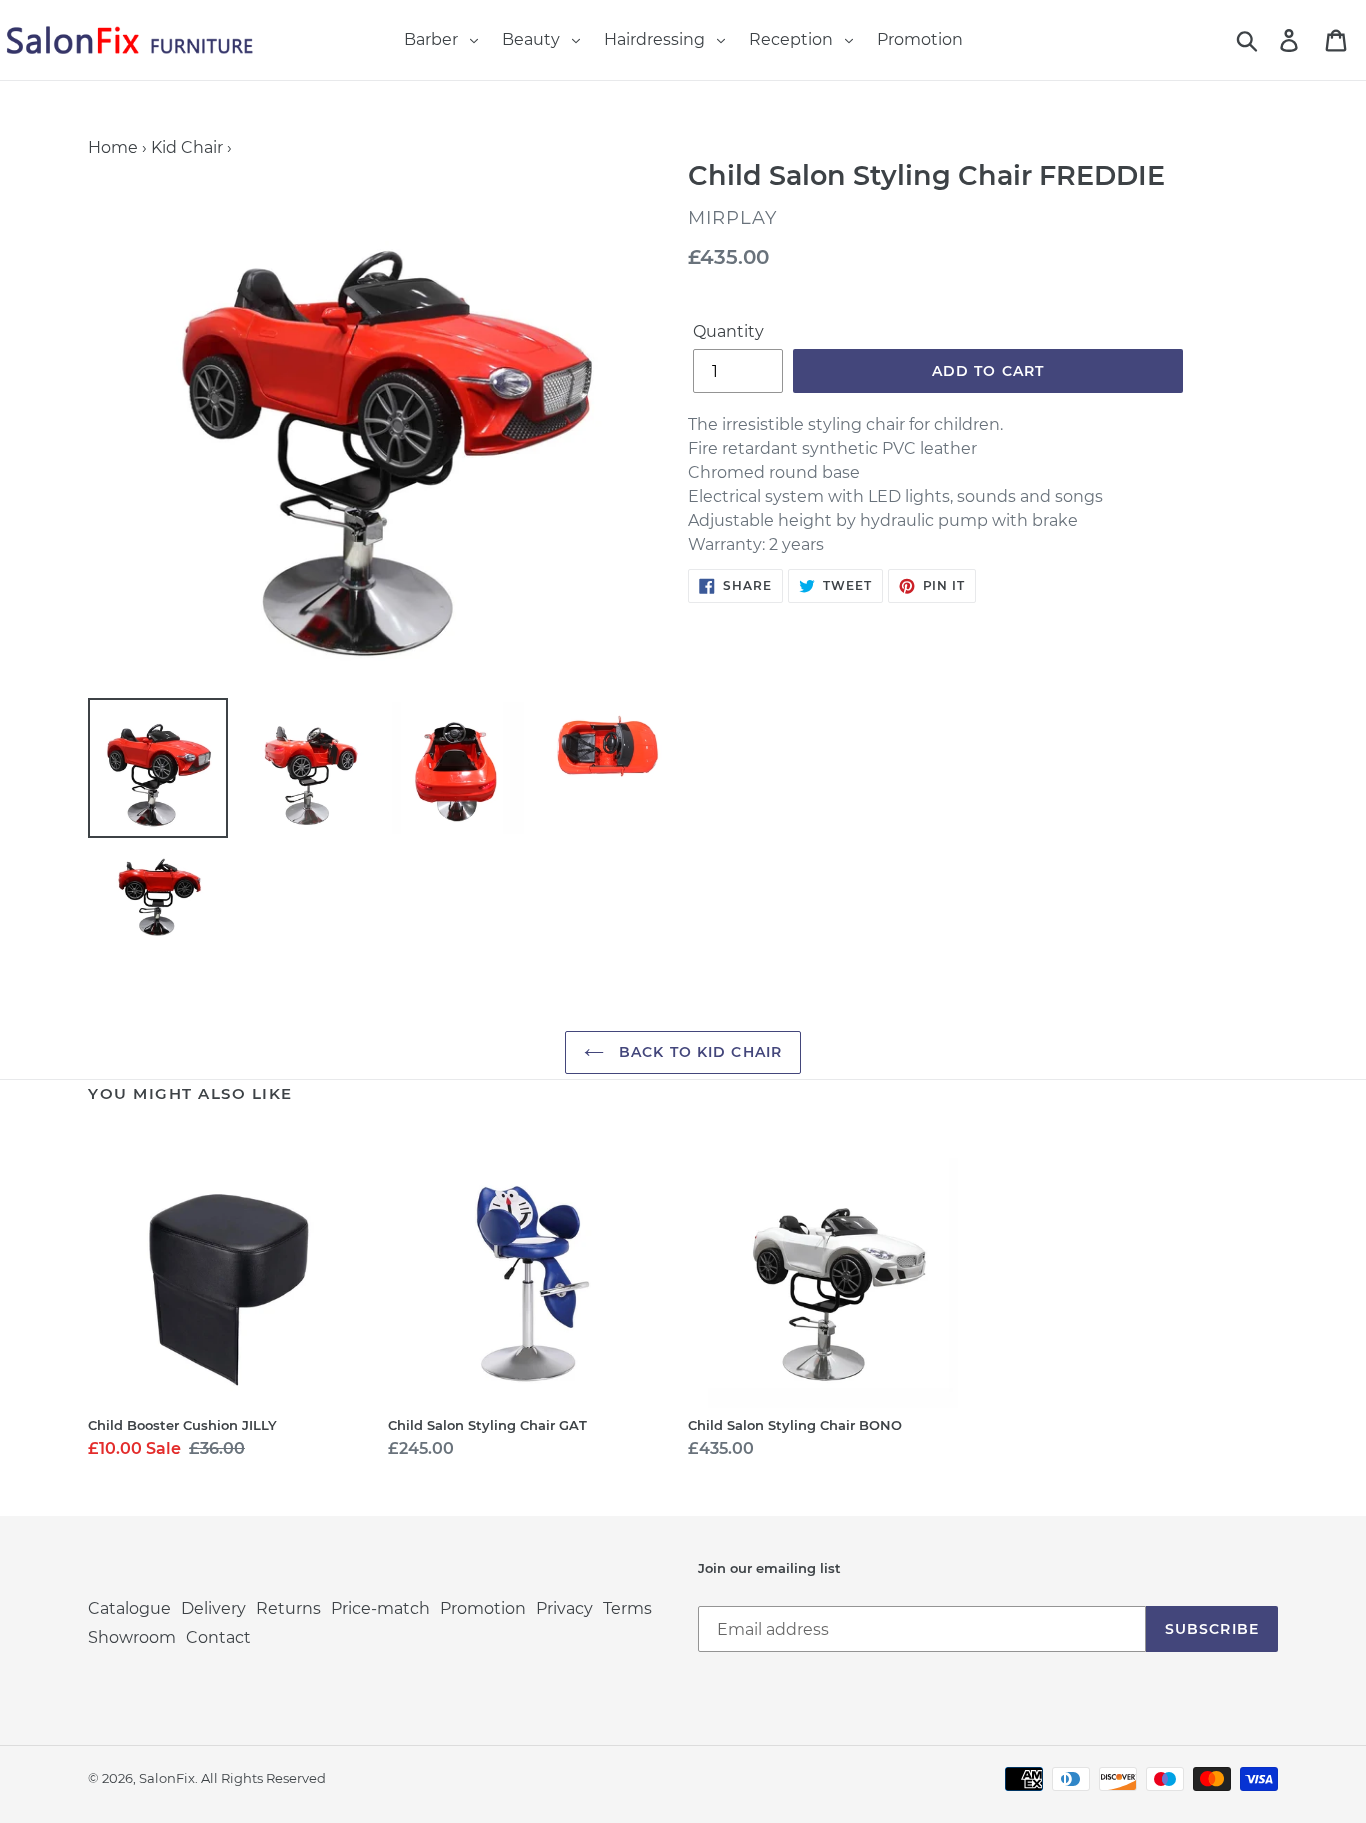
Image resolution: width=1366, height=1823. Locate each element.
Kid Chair (187, 147)
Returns (288, 1608)
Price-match (380, 1608)
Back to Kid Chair (698, 1052)
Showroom (132, 1637)
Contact (218, 1637)
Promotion (483, 1608)
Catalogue (129, 1608)
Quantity (728, 331)
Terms (627, 1608)
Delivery (213, 1608)
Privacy (564, 1608)
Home (113, 147)
